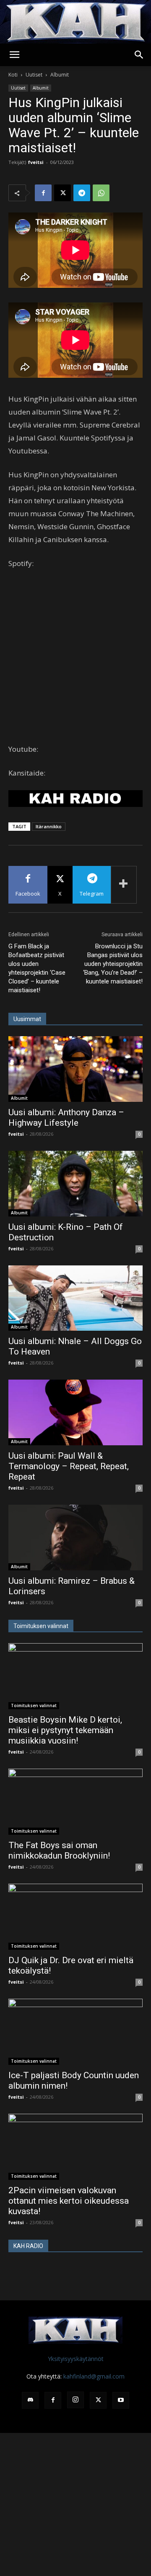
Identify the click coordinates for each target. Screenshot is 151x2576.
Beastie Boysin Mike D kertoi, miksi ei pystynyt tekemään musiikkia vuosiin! (65, 1730)
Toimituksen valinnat (34, 1705)
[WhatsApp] (101, 193)
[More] (124, 885)
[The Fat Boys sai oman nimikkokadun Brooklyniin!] (75, 1802)
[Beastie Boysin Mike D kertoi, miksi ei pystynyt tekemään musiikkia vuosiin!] (75, 1676)
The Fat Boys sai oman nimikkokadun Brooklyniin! (59, 1850)
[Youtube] (121, 2400)
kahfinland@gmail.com (94, 2376)
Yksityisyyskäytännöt (76, 2359)
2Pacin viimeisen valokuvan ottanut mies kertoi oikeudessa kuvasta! (69, 2201)
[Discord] (30, 2400)
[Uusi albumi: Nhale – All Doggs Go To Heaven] (75, 1298)
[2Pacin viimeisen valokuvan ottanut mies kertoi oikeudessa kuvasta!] (75, 2147)
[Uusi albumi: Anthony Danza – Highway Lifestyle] (75, 1069)
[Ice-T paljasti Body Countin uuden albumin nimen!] (75, 2032)
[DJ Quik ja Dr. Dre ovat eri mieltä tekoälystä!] (75, 1917)
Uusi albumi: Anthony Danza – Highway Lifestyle (66, 1118)
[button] (14, 55)
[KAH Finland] (75, 22)
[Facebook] (43, 193)
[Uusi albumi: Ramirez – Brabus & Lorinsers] (75, 1538)
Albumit (60, 75)
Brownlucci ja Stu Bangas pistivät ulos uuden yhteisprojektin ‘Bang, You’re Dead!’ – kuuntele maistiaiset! (113, 964)
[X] (62, 193)
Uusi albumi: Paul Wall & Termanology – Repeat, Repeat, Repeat (69, 1466)
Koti (13, 75)
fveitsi (36, 162)
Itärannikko (49, 826)
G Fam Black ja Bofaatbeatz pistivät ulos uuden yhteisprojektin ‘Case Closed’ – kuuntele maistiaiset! (37, 968)
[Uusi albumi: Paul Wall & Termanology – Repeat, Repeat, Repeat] (75, 1412)
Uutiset (34, 75)
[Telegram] (82, 193)
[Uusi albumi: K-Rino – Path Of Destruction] (75, 1184)
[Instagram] (75, 2400)
